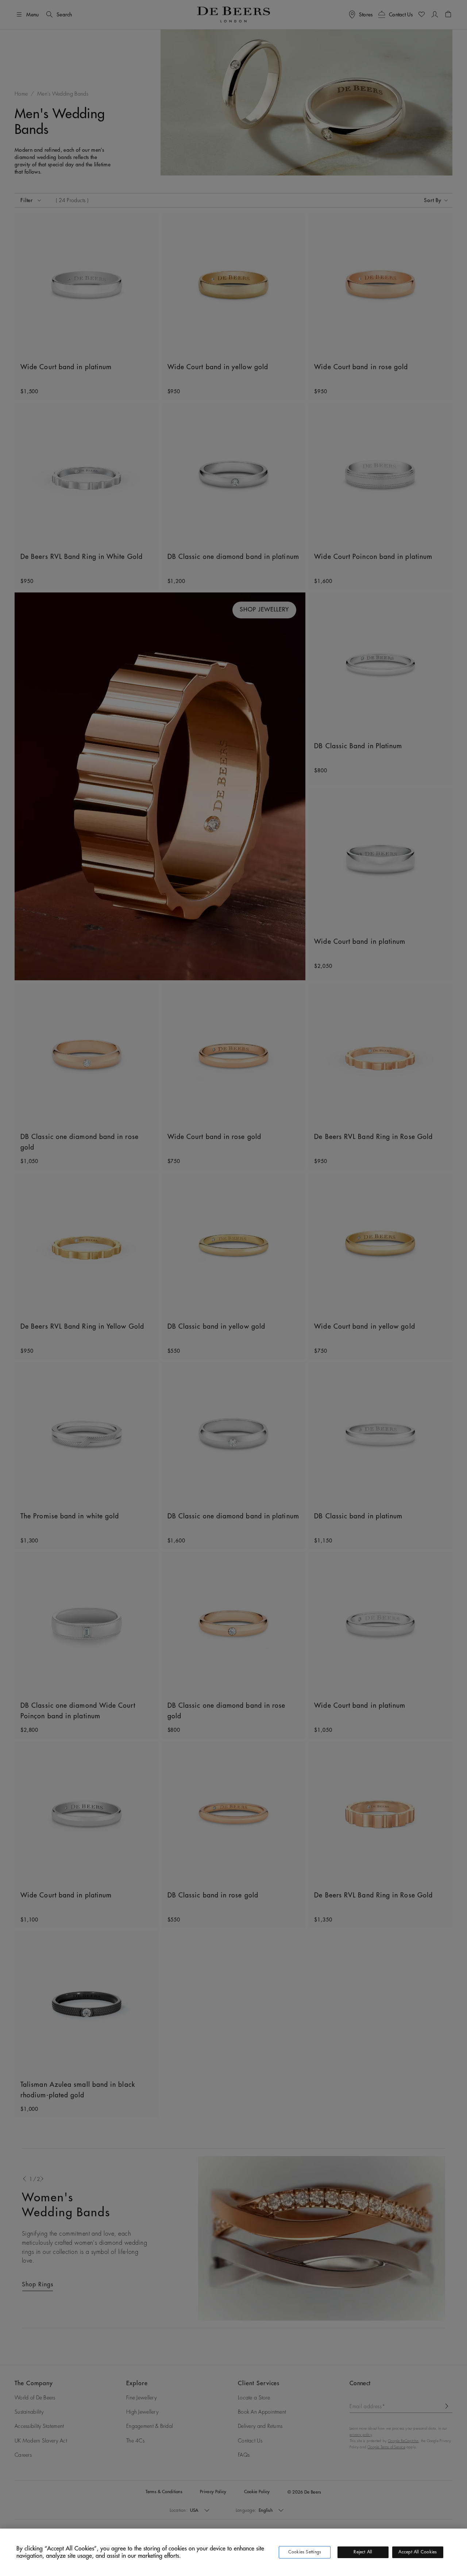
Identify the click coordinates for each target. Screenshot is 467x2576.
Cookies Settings (305, 2552)
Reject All (363, 2552)
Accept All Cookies (418, 2552)
